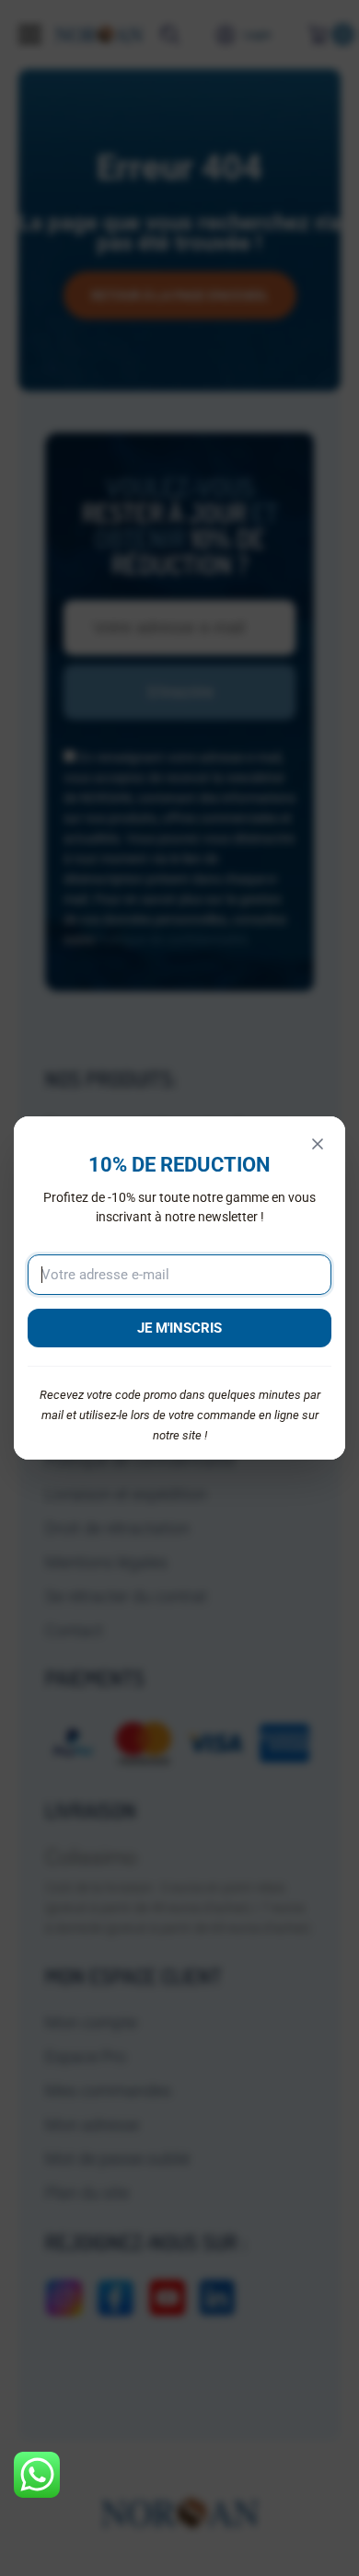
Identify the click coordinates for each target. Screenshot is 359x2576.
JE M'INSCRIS (179, 1328)
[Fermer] (318, 1144)
